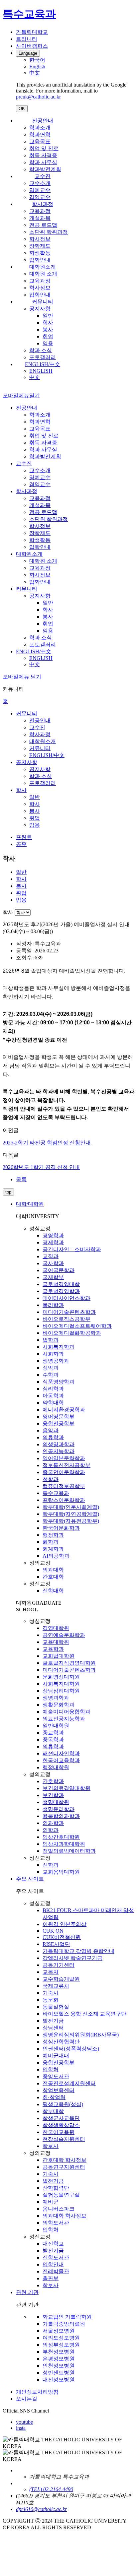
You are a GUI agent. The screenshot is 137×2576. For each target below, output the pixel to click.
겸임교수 (40, 197)
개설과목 (40, 218)
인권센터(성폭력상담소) (71, 2049)
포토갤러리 (43, 357)
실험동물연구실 (61, 2195)
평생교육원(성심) (63, 2104)
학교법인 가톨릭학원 (67, 2317)
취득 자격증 (43, 155)
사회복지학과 (59, 1347)
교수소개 (40, 183)
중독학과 (53, 1739)
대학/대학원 (30, 1204)
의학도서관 (56, 2223)
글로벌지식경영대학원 (69, 1663)
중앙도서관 (56, 2076)
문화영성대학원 (61, 1677)
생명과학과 (56, 1698)
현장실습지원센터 (64, 2139)
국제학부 (53, 1277)
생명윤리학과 (59, 1809)
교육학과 (53, 1649)
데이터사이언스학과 (67, 1298)
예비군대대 (56, 2056)
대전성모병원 (59, 2380)
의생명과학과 (59, 1444)
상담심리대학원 (61, 1691)
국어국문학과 (59, 1270)
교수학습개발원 (61, 1979)
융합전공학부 (59, 1423)
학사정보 (40, 239)
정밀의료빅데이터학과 (69, 1851)
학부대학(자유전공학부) (71, 1521)
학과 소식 (41, 350)
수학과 (51, 1375)
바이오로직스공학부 (67, 1319)
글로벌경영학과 (61, 1291)
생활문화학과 (59, 1705)
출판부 (51, 2278)
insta (21, 2428)
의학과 (51, 1830)
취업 (48, 336)
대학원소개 (43, 267)
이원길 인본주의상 (65, 1924)
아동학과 (53, 1396)
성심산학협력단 (61, 2042)
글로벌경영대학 (61, 1284)
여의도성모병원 (61, 2338)
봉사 (48, 329)
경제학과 (53, 1242)
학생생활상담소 (61, 2125)
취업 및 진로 (44, 148)
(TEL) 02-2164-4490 (51, 2489)
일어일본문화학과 (64, 1458)
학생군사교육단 (61, 2118)
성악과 (51, 1368)
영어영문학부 (59, 1417)
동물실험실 (56, 2007)
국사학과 (53, 1263)
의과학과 (53, 1823)
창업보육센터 (59, 2090)
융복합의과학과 (61, 1816)
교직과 (51, 1256)
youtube (24, 2422)
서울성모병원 (59, 2331)
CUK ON (53, 1931)
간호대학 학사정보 (65, 2160)
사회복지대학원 (61, 1684)
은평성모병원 (59, 2359)
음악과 (51, 1430)
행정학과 (53, 1535)
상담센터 (53, 2028)
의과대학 (53, 1570)
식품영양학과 (59, 1382)
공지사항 (40, 309)
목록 (21, 1179)
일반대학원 (56, 1726)
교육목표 (40, 141)
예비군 (51, 2202)
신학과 (51, 1865)
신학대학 (53, 1591)
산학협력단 (56, 2188)
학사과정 (43, 204)
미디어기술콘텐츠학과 (69, 1312)
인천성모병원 (59, 2366)
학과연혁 (40, 134)
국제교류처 (56, 1986)
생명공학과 (56, 1361)
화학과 (51, 1542)
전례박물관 (56, 2271)
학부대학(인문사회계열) (71, 1507)
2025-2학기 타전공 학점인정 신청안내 (47, 1143)
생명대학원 (56, 1802)
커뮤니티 (43, 302)
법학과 (51, 1340)
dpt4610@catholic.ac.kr (41, 2509)
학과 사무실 (43, 162)
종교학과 (53, 1733)
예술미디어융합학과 (67, 1712)
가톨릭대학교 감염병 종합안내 (78, 1951)
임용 (48, 343)
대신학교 (53, 2244)
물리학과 (53, 1305)
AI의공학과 (56, 1556)
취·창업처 (54, 2097)
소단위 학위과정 (49, 232)
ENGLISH (41, 371)
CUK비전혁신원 (62, 1937)
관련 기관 (27, 2292)
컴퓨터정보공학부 (64, 1486)
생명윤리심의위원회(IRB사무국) (81, 2035)
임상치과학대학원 (64, 1844)
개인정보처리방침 (37, 2392)
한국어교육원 (59, 2132)
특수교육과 (56, 1493)
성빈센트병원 (59, 2373)
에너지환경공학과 (64, 1410)
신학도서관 (56, 2257)
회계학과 (53, 1549)
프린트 (24, 837)
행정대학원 (56, 1767)
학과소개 (40, 128)
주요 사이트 (30, 1879)
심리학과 (53, 1389)
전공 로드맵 (43, 225)
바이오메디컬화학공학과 (72, 1333)
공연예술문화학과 (64, 1635)
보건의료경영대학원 (67, 1788)
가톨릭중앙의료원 (64, 2324)
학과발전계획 (45, 169)
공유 (21, 844)
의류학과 (53, 1437)
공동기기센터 (59, 1965)
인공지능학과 (59, 1451)
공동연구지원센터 (64, 2167)
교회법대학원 (59, 1656)
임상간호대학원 (61, 1837)
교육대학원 (56, 1642)
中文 (35, 377)
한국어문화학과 (61, 1528)
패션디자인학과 (61, 1753)
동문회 (51, 2000)
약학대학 (53, 1403)
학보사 (51, 2146)
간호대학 (53, 1577)
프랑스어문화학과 (64, 1500)
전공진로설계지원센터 (69, 2083)
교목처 (51, 1972)
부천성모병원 (59, 2352)
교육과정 (40, 211)
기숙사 (51, 1993)
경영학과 (53, 1235)
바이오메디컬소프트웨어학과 (77, 1326)
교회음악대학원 (61, 1872)
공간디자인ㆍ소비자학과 (72, 1249)
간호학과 (53, 1781)
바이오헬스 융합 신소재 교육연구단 (84, 2014)
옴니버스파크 (59, 2209)
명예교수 (40, 190)
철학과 (51, 1479)
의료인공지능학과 (64, 1719)
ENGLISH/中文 (43, 364)
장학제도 (40, 246)
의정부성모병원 (61, 2345)
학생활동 (40, 253)
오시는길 (27, 2399)
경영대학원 (56, 1628)
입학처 (51, 2069)
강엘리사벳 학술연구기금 (72, 1958)
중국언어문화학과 (64, 1472)
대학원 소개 (43, 274)
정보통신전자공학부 (67, 1465)
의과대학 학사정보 (65, 2216)
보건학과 (53, 1795)
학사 (48, 322)
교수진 (43, 176)
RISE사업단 (56, 1944)
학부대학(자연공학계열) (71, 1514)
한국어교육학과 (61, 1760)
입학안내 (40, 260)
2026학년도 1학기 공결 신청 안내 (41, 1167)
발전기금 (53, 2021)
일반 (48, 316)
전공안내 (43, 121)
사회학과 (53, 1354)
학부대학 (53, 2111)
